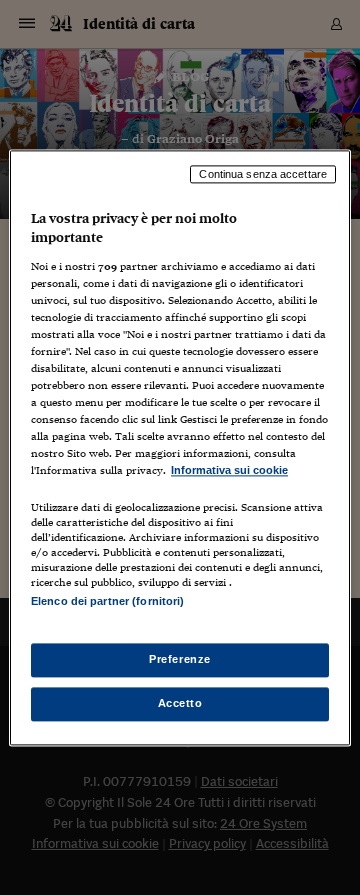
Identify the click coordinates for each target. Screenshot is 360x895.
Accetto (180, 703)
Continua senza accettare (263, 174)
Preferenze (180, 659)
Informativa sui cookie (229, 471)
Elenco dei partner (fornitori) (107, 601)
